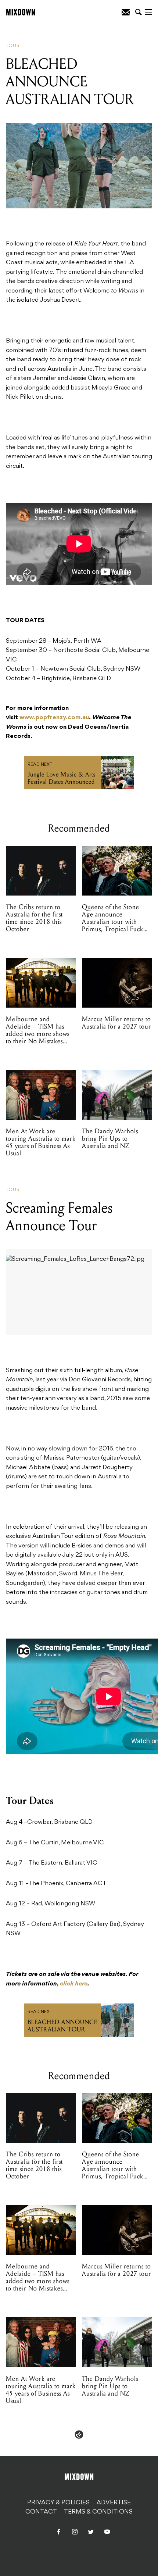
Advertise (114, 2503)
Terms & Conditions (98, 2512)
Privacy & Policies (58, 2503)
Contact (41, 2512)
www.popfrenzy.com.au (54, 718)
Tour (13, 46)
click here (74, 1984)
